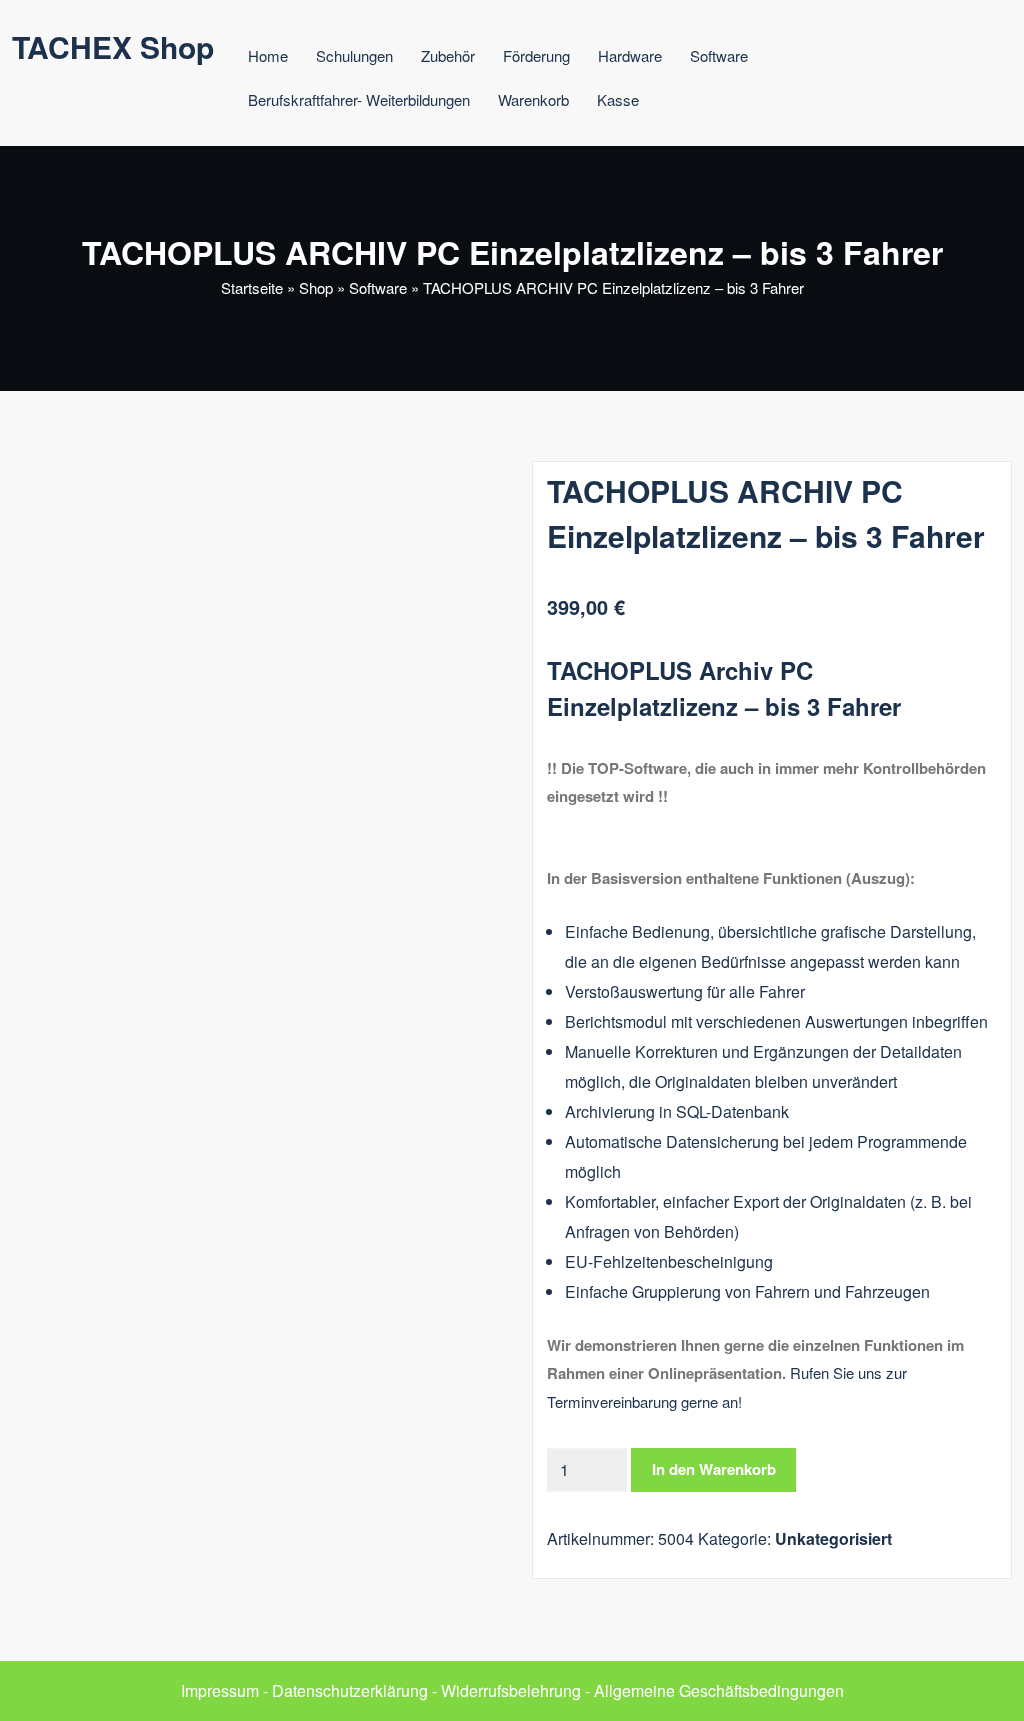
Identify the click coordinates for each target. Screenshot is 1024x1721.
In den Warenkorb (714, 1469)
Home (268, 55)
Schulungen (354, 55)
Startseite (252, 287)
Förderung (536, 55)
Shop (316, 287)
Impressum (220, 1690)
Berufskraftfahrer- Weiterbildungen (359, 99)
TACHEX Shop (113, 46)
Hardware (630, 55)
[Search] (694, 102)
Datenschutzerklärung (350, 1690)
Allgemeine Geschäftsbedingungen (719, 1690)
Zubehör (448, 55)
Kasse (618, 99)
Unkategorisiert (833, 1538)
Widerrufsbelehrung (511, 1690)
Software (719, 55)
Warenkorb (533, 99)
